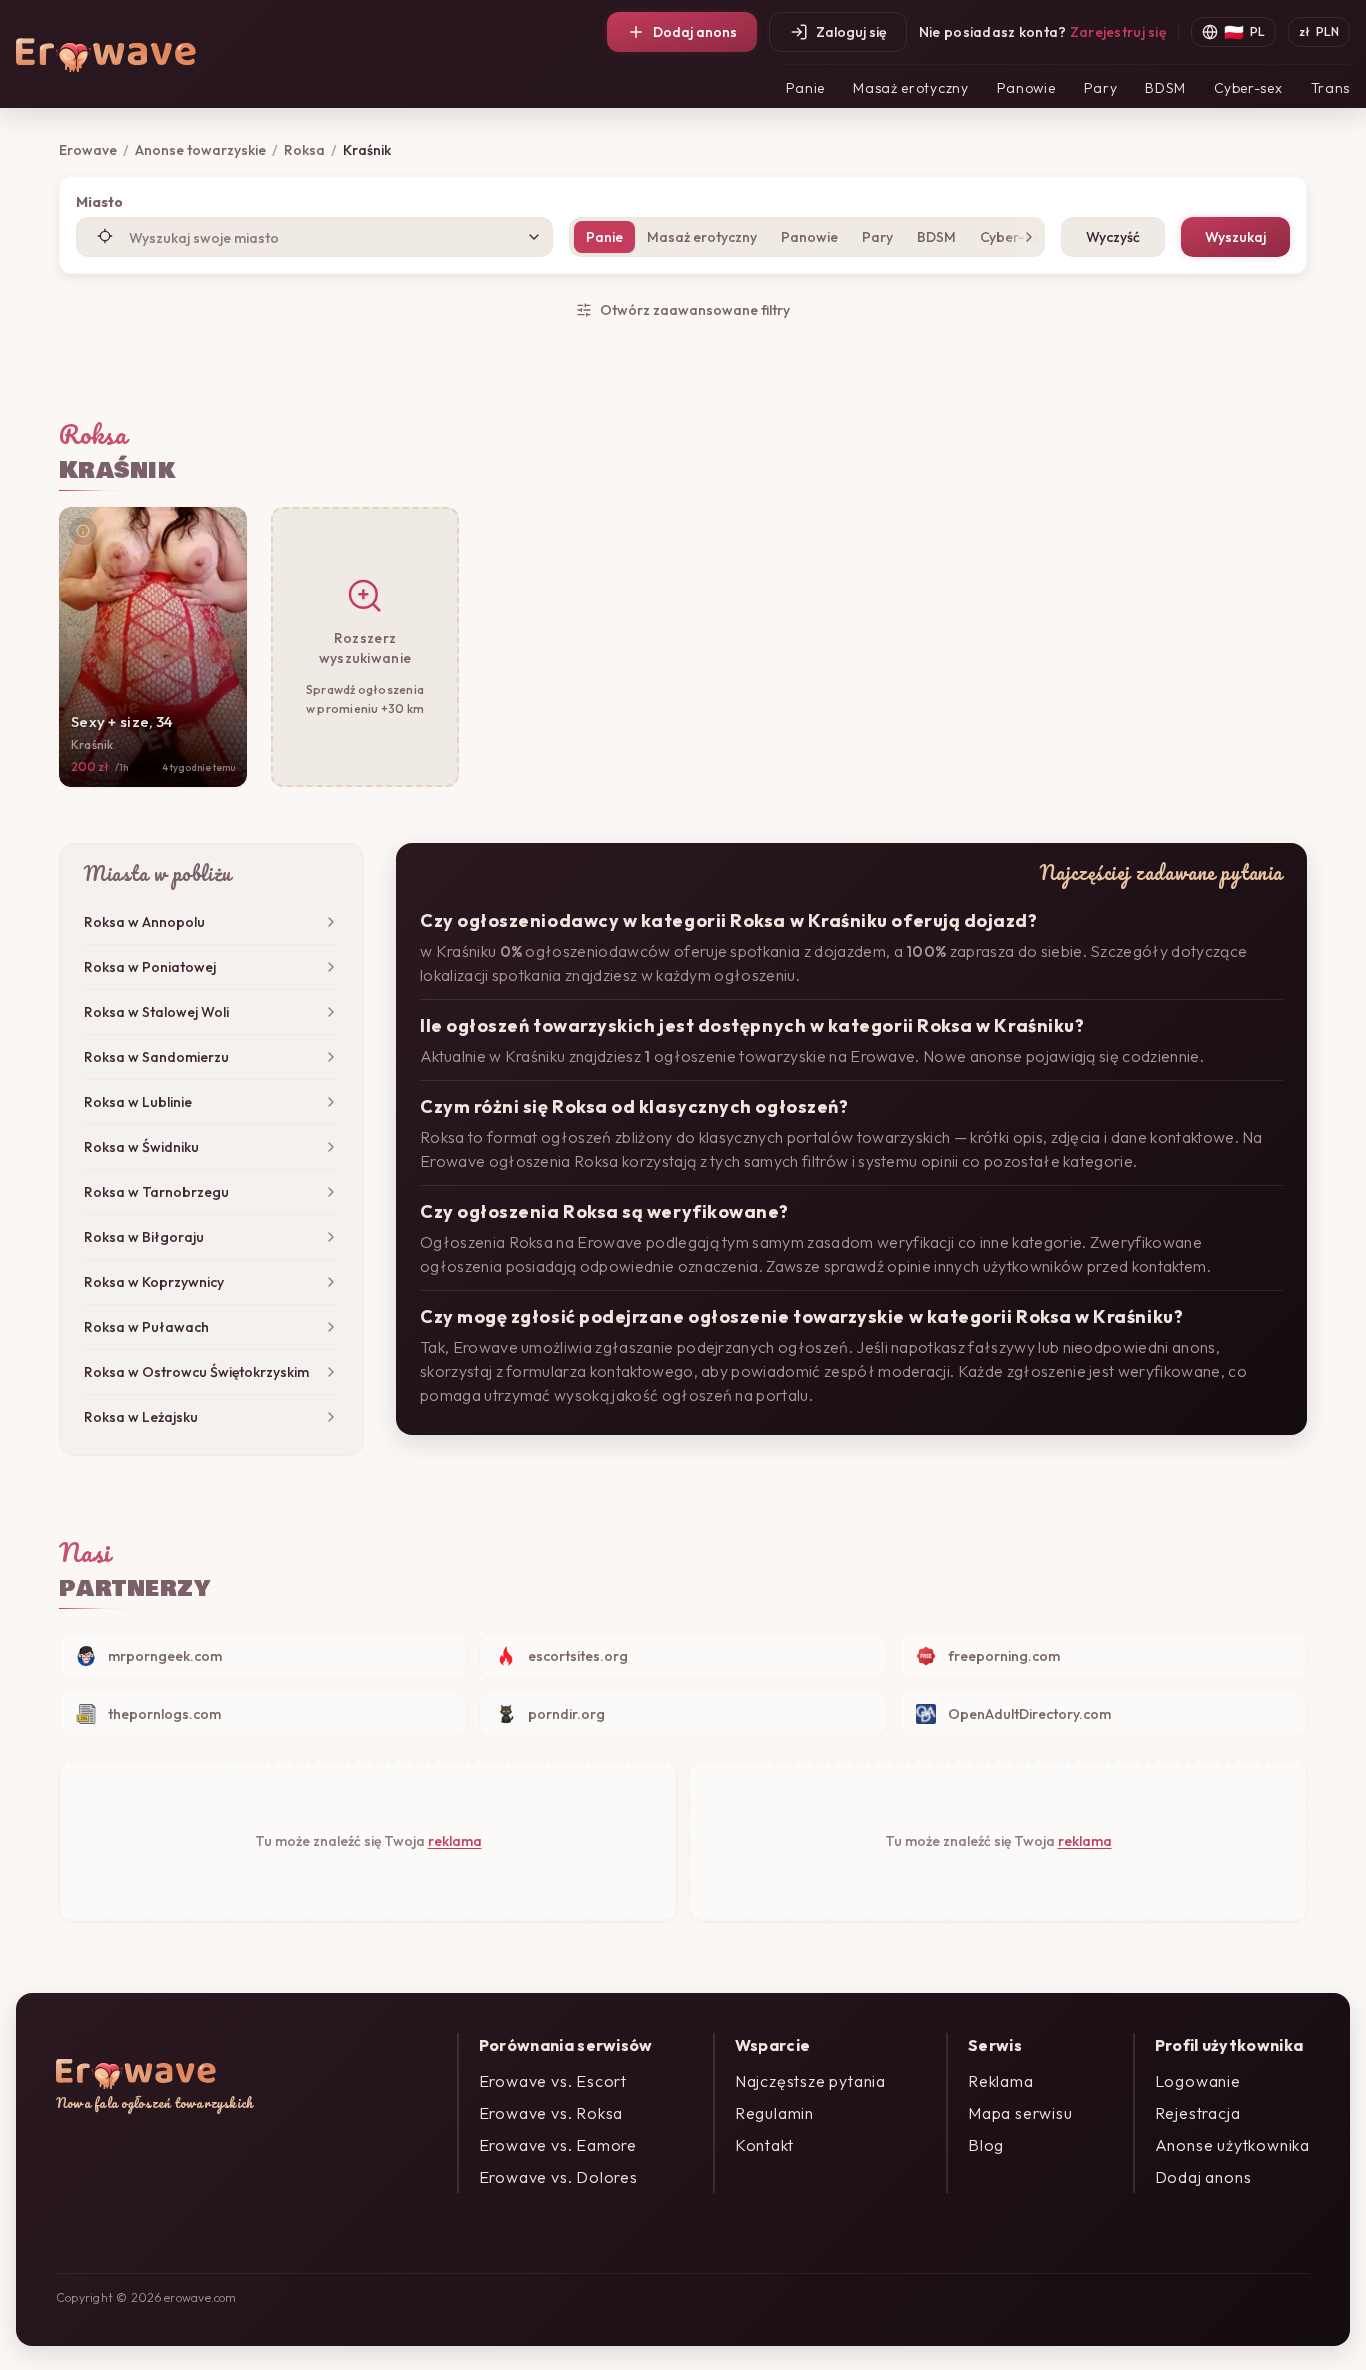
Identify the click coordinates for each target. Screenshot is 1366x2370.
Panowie (1026, 88)
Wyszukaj (1235, 237)
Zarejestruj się (1118, 32)
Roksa (304, 150)
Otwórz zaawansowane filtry (695, 310)
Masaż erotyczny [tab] (702, 237)
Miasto (99, 202)
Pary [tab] (877, 237)
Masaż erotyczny (911, 88)
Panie (806, 88)
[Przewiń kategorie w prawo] (1025, 237)
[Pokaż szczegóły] (83, 531)
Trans (1331, 88)
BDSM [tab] (936, 237)
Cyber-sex (1248, 88)
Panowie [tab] (809, 237)
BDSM (1165, 88)
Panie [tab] (604, 237)
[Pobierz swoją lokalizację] (105, 236)
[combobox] (314, 237)
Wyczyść (1113, 237)
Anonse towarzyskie (200, 150)
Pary (1101, 88)
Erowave (88, 150)
